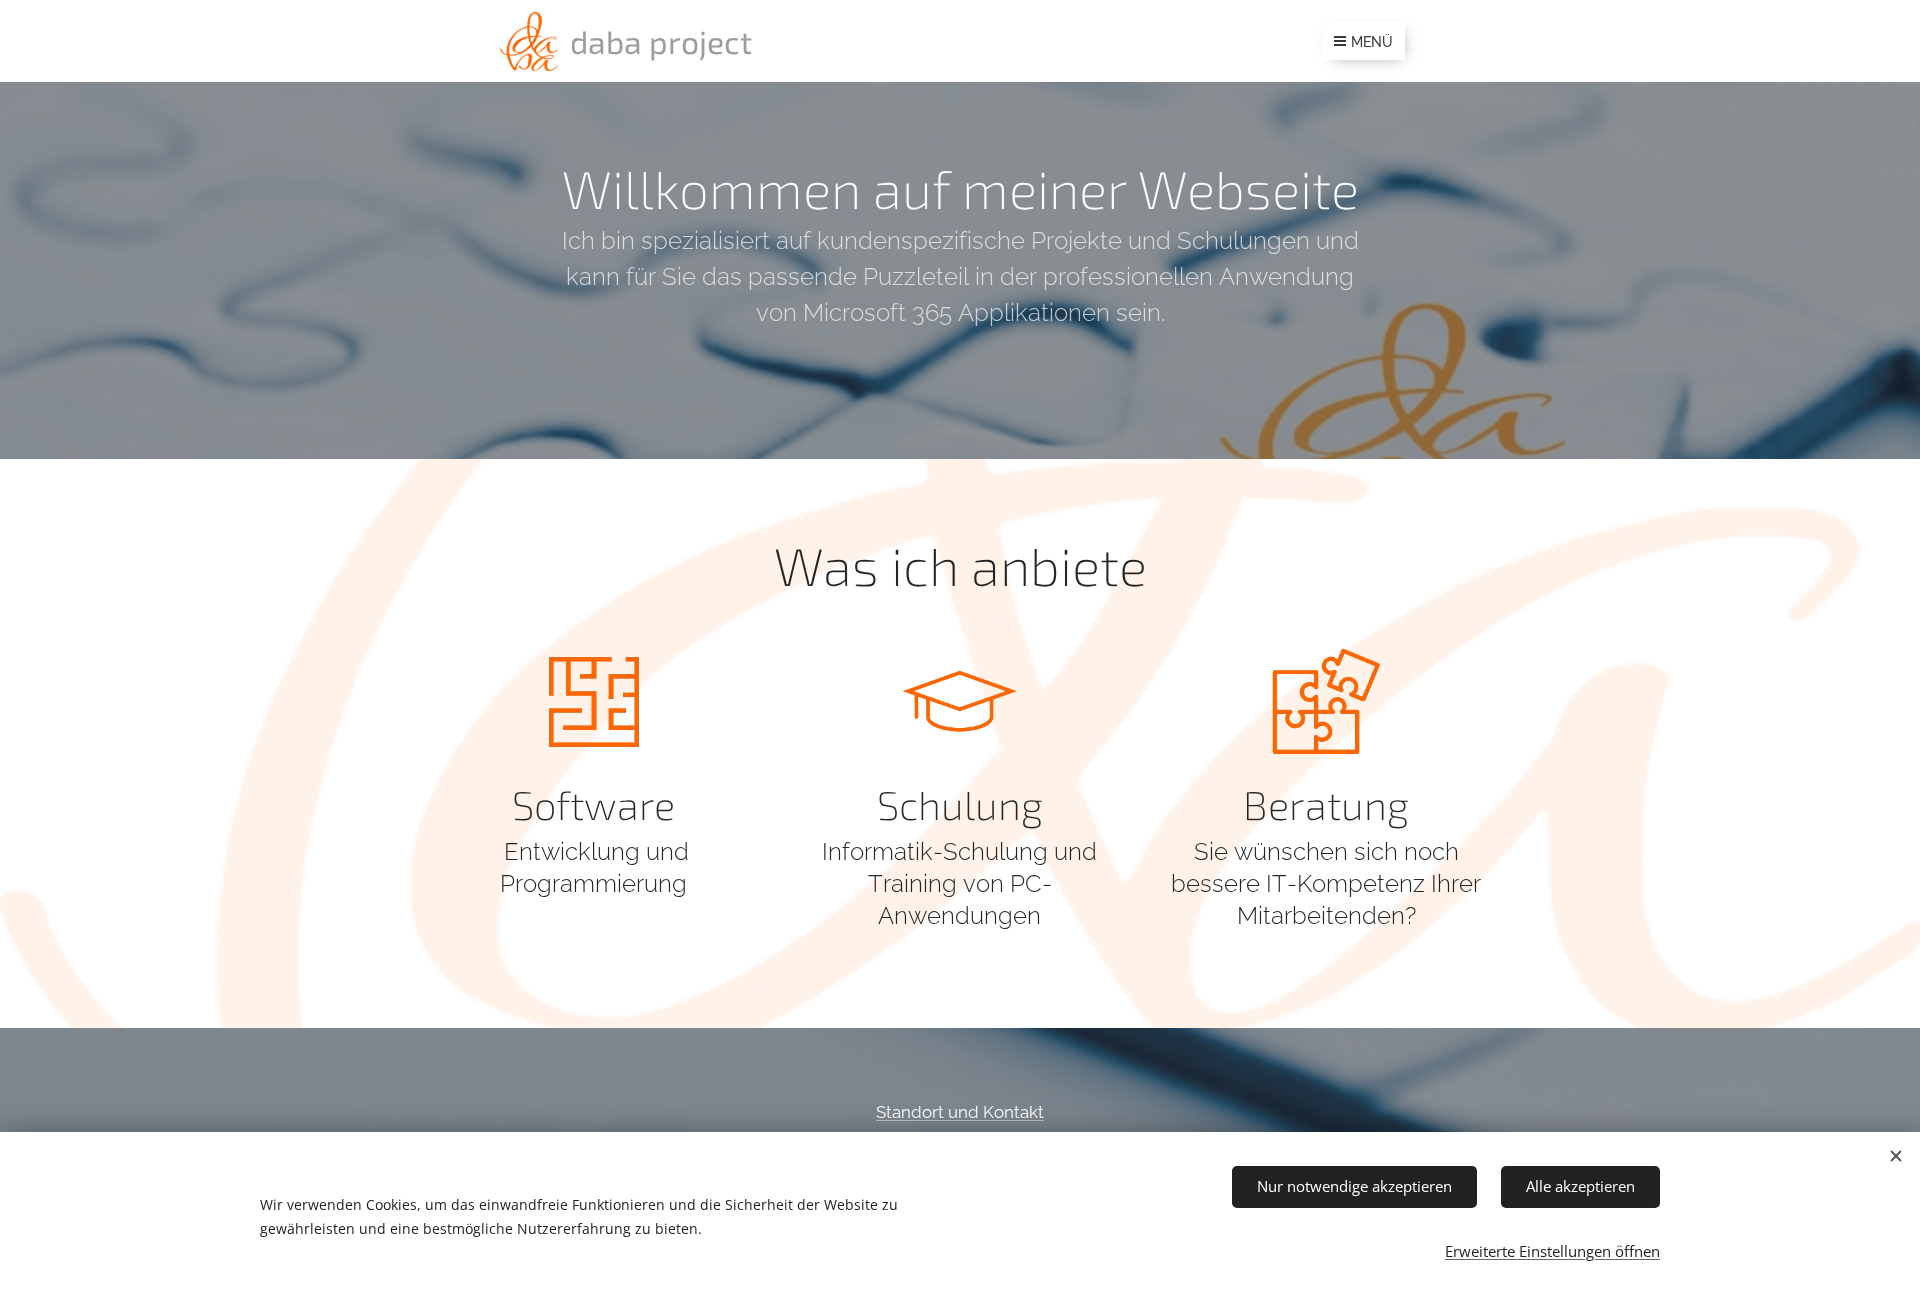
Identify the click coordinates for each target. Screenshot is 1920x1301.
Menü (1372, 42)
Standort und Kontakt (960, 1112)
